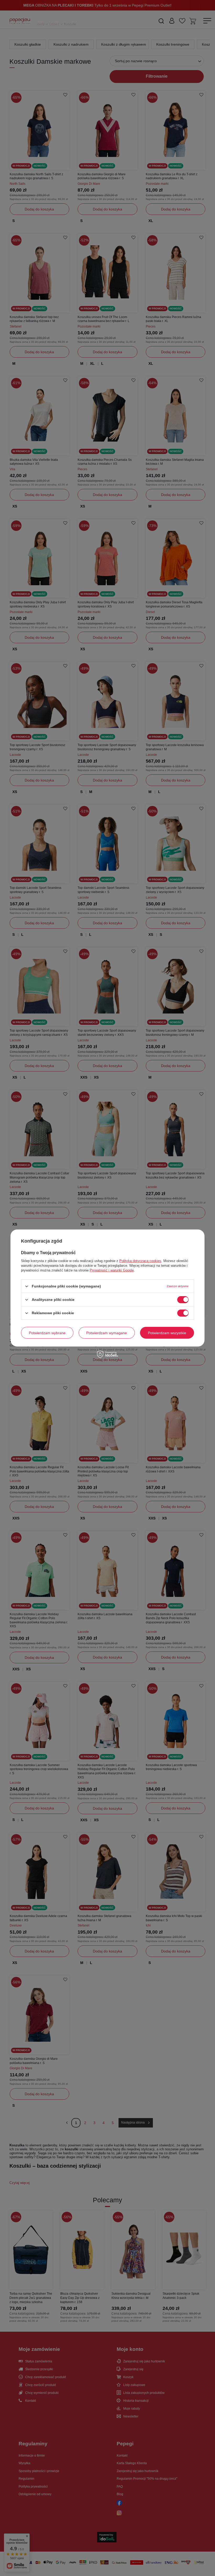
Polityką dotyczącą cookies (140, 1261)
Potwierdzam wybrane (47, 1333)
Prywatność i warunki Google (112, 1270)
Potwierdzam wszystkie (167, 1333)
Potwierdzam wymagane (107, 1333)
